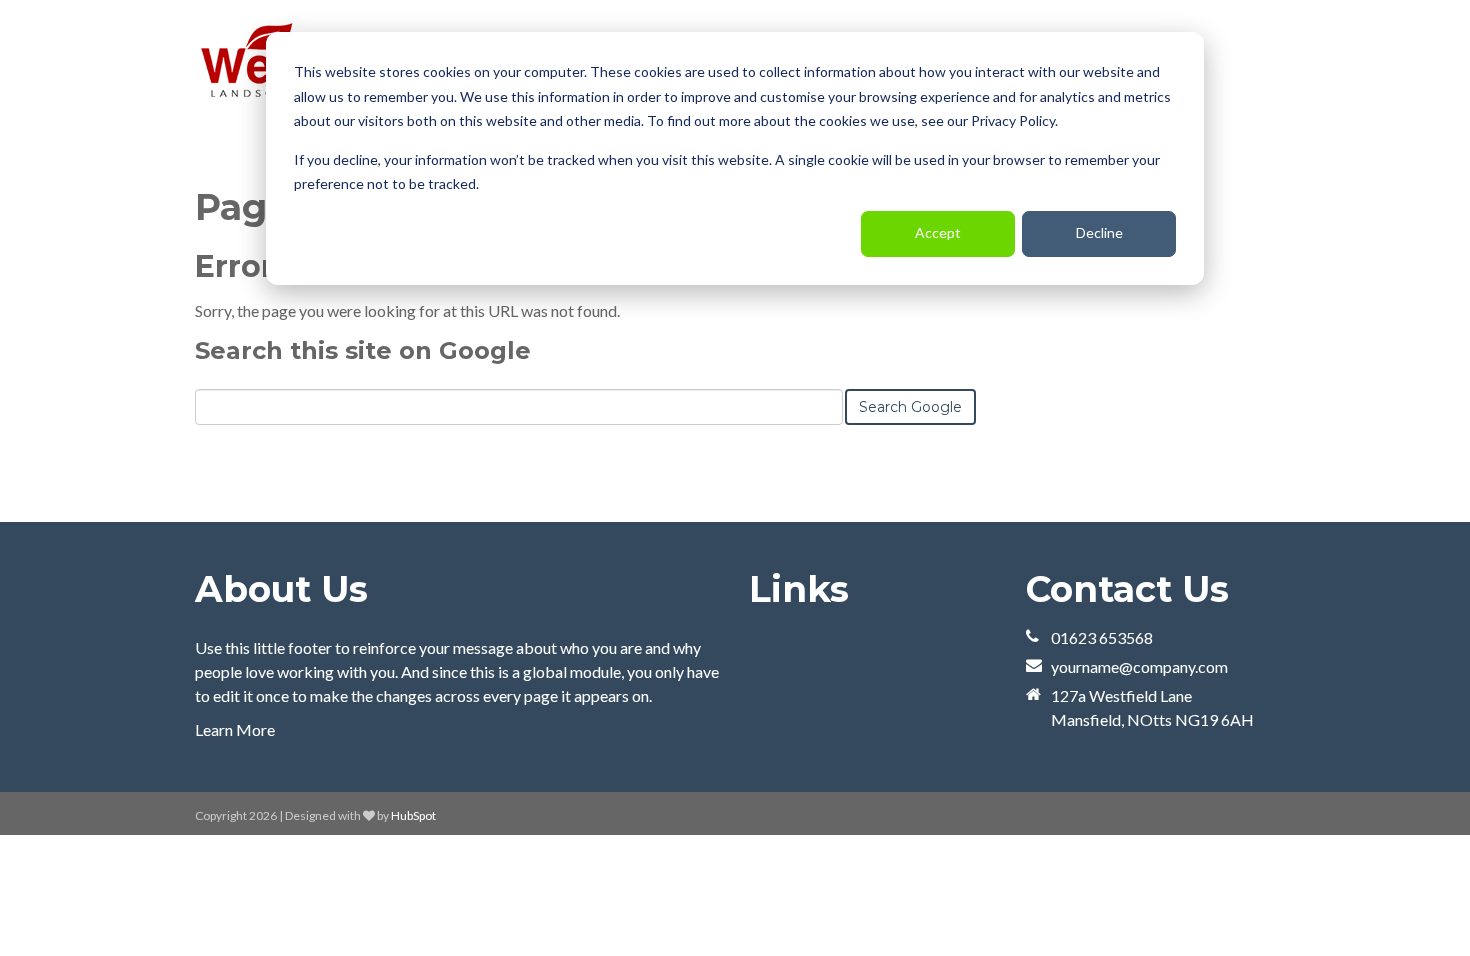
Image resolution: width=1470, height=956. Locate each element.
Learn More (235, 729)
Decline (1099, 232)
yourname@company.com (1139, 666)
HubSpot (413, 815)
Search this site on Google (363, 350)
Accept (938, 232)
